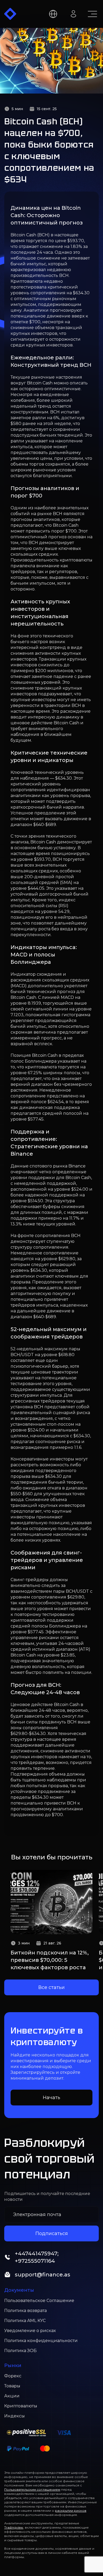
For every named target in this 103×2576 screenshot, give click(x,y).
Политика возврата (25, 2311)
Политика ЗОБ (20, 2351)
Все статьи (51, 1987)
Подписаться (52, 2233)
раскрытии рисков (71, 2511)
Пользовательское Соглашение (39, 2301)
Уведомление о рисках (30, 2331)
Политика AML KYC (25, 2321)
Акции (12, 2396)
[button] (10, 14)
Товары (12, 2386)
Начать (51, 2098)
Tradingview (14, 2527)
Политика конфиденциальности (41, 2341)
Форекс (13, 2376)
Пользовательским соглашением (32, 2489)
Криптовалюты (21, 2406)
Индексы (15, 2416)
